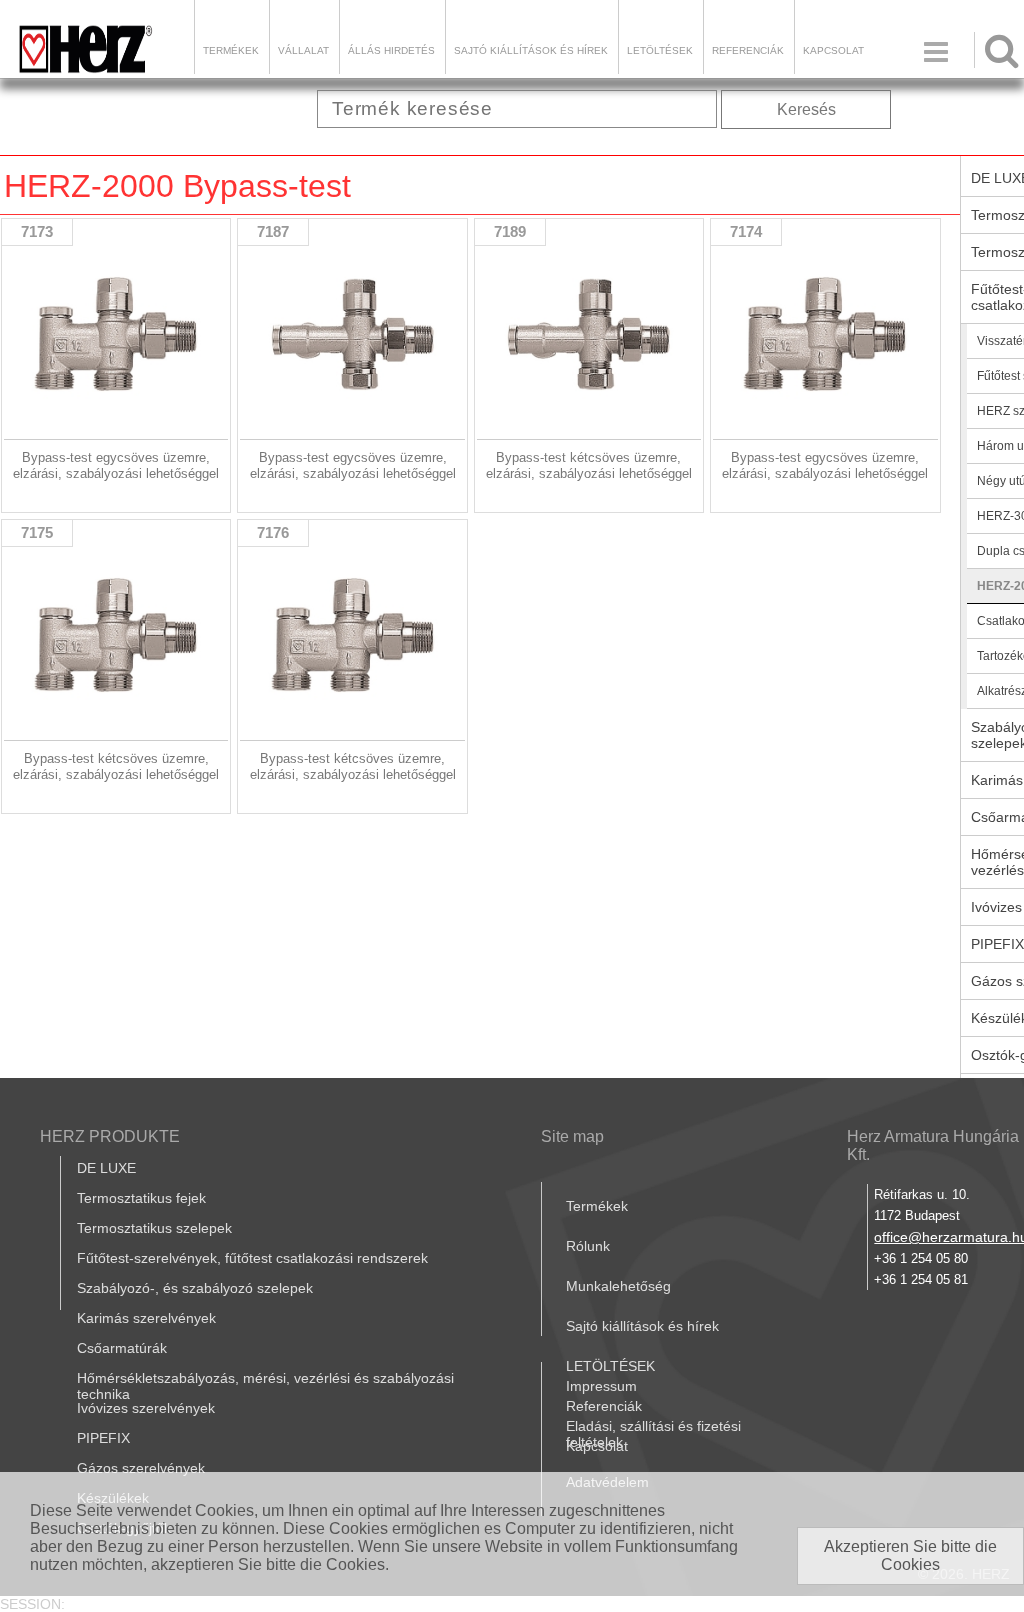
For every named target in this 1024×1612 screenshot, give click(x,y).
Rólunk (588, 1246)
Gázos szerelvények (141, 1468)
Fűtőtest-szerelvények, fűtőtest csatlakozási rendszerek (252, 1258)
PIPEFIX (103, 1438)
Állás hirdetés (391, 50)
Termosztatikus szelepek (154, 1228)
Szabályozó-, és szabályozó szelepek (195, 1288)
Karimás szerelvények (146, 1318)
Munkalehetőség (618, 1286)
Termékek (231, 50)
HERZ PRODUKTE (110, 1136)
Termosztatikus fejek (141, 1198)
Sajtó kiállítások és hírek (531, 50)
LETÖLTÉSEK (660, 50)
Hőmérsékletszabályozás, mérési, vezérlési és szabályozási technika (265, 1386)
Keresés (806, 109)
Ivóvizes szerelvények (146, 1408)
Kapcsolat (833, 50)
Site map (572, 1136)
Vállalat (303, 50)
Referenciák (748, 50)
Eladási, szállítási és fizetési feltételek (653, 1434)
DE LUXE (106, 1168)
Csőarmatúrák (122, 1348)
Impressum (601, 1386)
